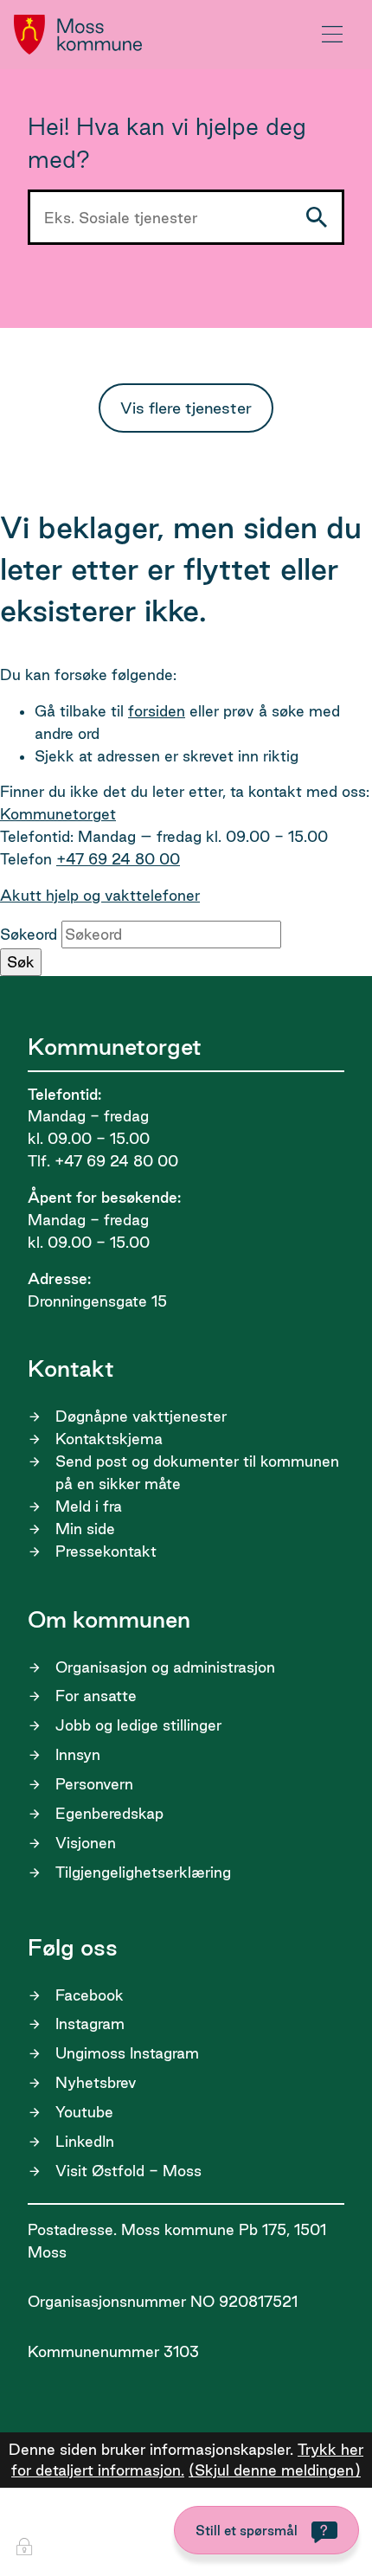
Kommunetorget (58, 814)
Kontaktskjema (109, 1439)
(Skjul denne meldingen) (275, 2470)
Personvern (94, 1784)
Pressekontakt (106, 1551)
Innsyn (78, 1754)
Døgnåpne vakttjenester (141, 1416)
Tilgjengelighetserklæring (143, 1872)
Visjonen (86, 1843)
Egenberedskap (109, 1813)
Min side (85, 1529)
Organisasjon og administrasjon (165, 1667)
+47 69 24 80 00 (118, 859)
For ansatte (96, 1696)
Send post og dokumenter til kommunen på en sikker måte (197, 1472)
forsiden (157, 711)
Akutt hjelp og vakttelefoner (100, 895)
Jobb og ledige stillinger (138, 1725)
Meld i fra (89, 1506)
